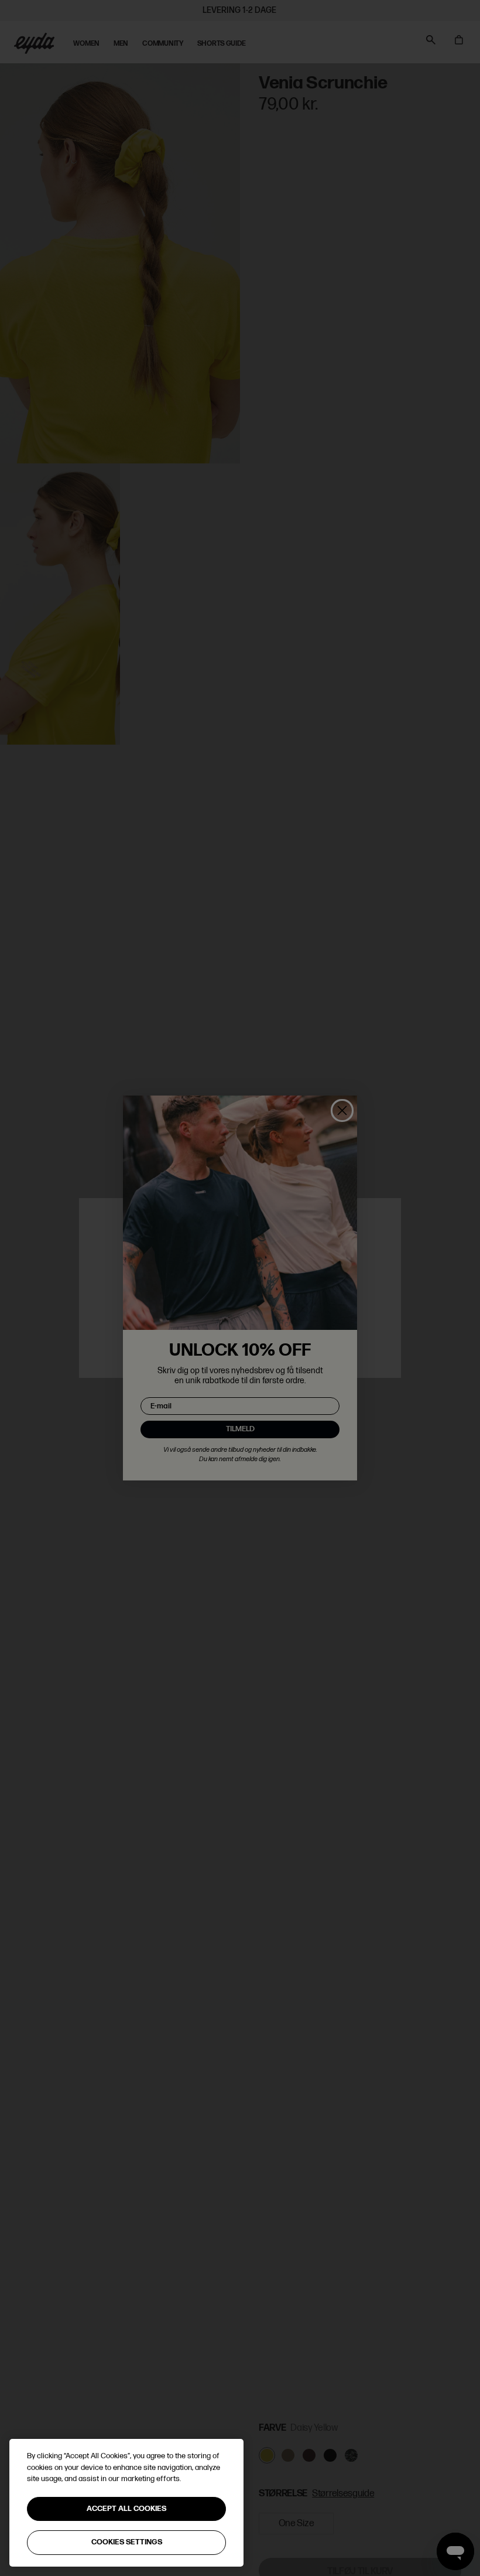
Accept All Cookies (126, 2509)
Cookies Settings (127, 2542)
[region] (126, 2503)
